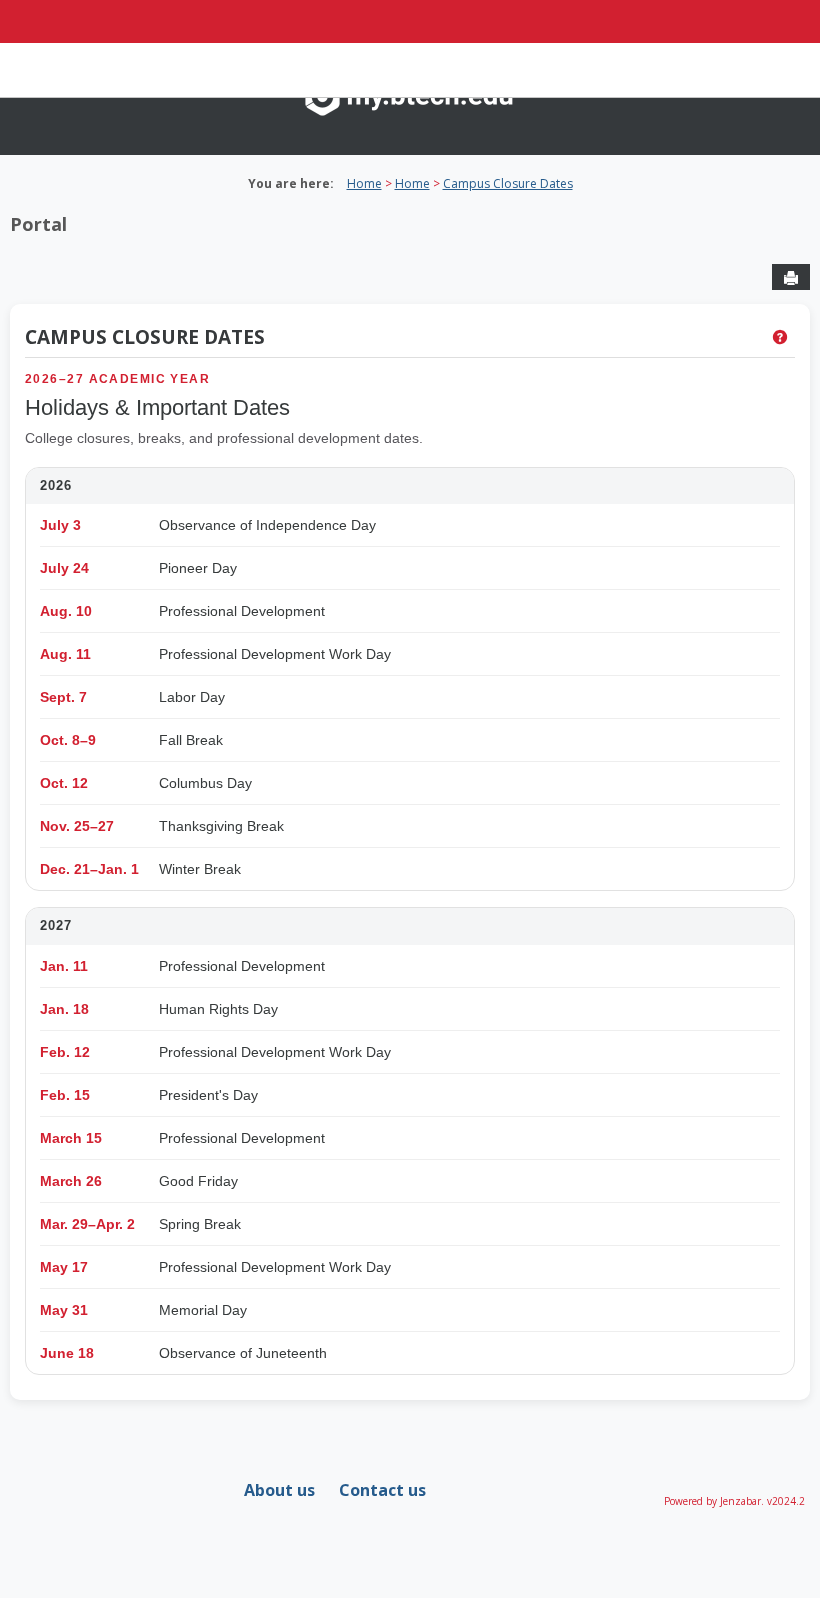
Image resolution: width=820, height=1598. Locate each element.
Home (364, 183)
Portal (38, 224)
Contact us (382, 1490)
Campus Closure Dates (508, 183)
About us (279, 1490)
